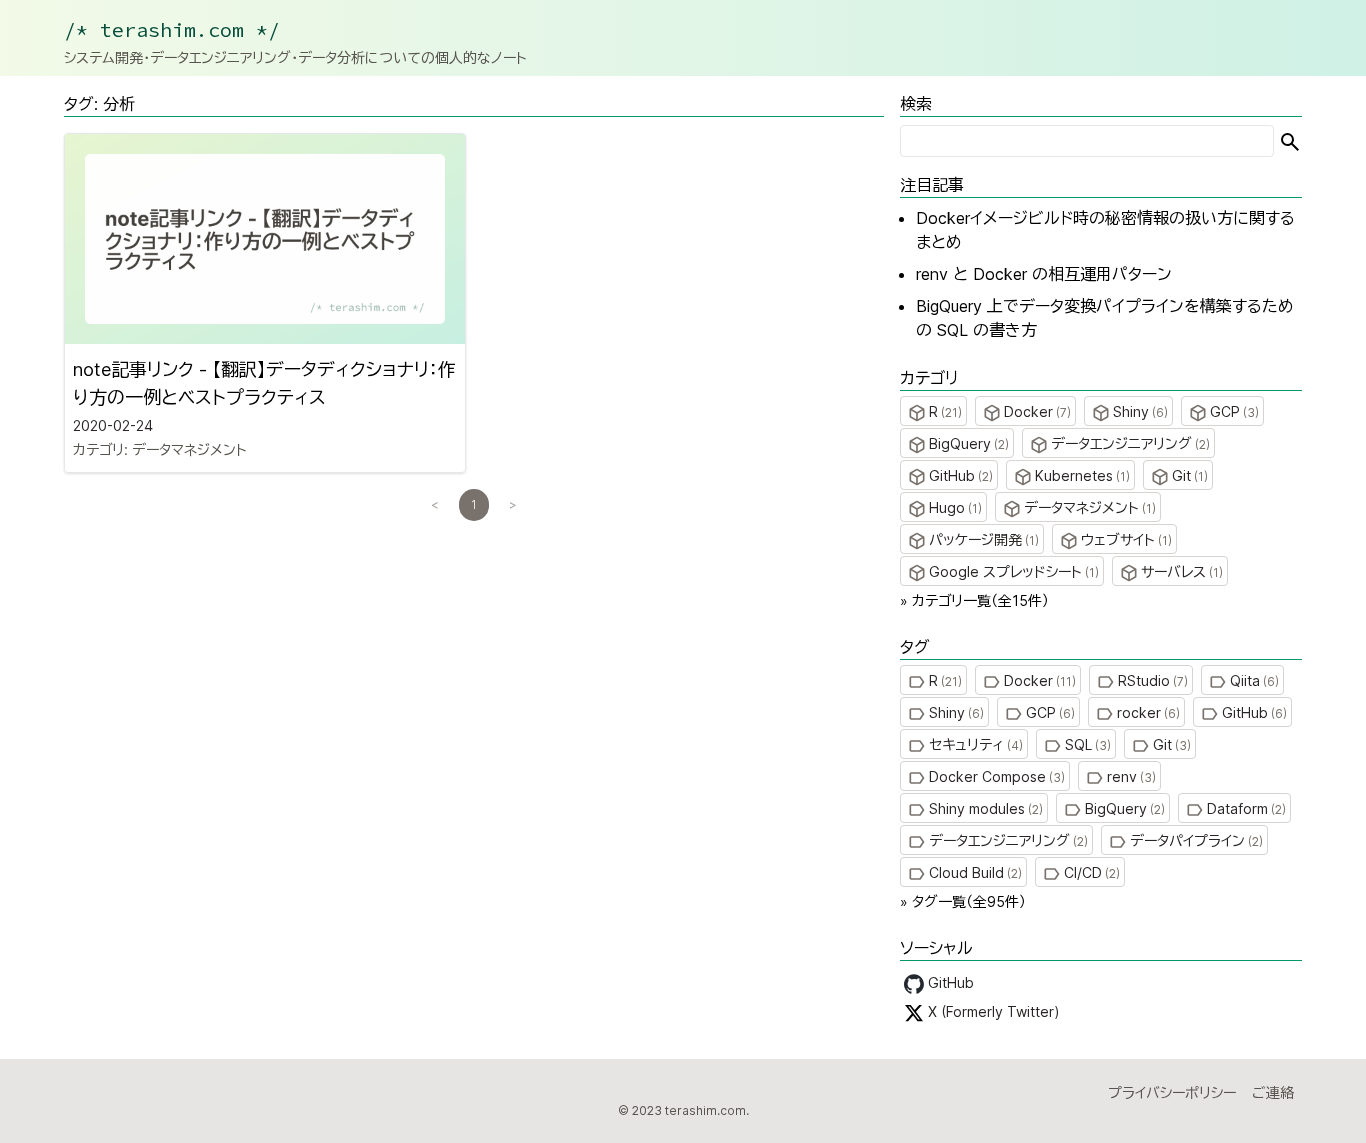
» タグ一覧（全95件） (963, 901)
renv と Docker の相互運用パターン (1044, 274)
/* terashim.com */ (172, 29)
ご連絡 (1273, 1092)
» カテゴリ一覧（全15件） (974, 600)
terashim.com (705, 1110)
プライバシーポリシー (1172, 1092)
